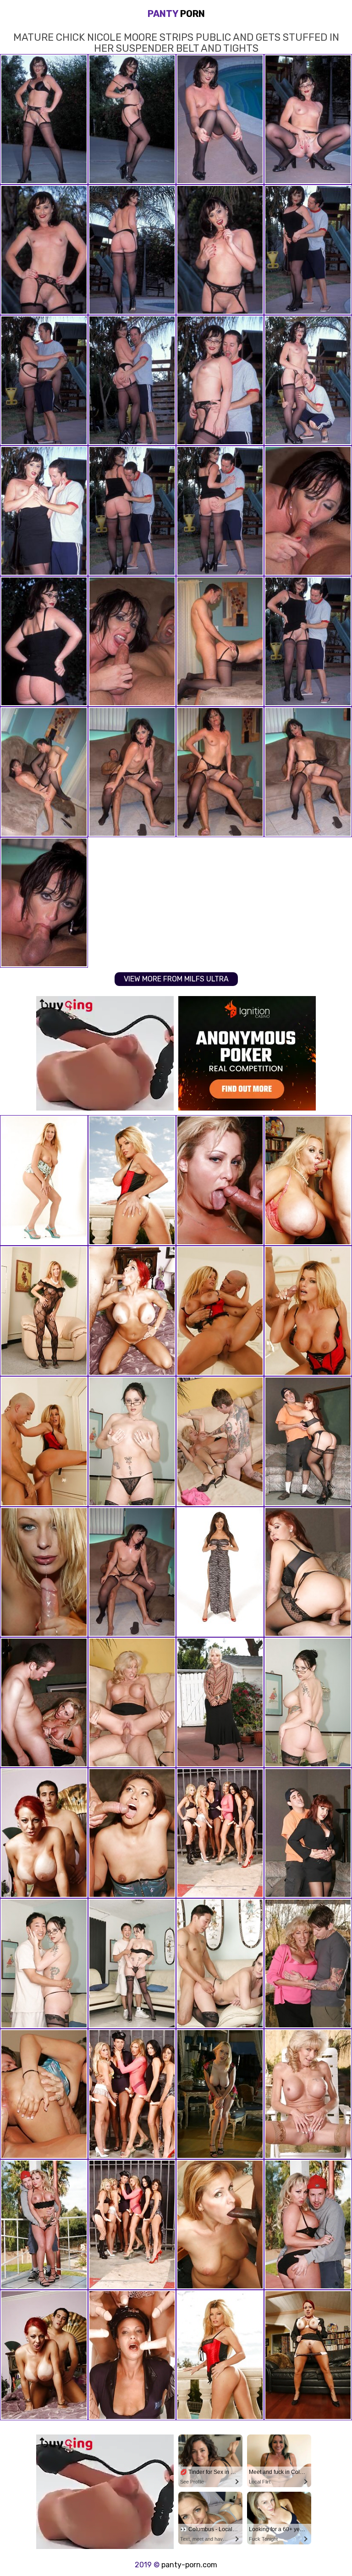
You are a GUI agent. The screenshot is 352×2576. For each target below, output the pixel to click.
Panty (176, 14)
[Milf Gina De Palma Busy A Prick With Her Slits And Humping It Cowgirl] (220, 1180)
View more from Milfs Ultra (176, 979)
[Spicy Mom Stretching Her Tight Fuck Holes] (44, 1180)
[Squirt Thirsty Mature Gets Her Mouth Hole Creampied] (132, 1702)
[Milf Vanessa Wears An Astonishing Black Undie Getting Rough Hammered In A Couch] (308, 1572)
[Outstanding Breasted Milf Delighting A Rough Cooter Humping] (308, 2225)
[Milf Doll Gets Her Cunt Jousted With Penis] (220, 2355)
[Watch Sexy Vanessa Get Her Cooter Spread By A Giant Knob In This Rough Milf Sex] (308, 1441)
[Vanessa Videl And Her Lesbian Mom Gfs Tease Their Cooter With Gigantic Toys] (132, 2355)
